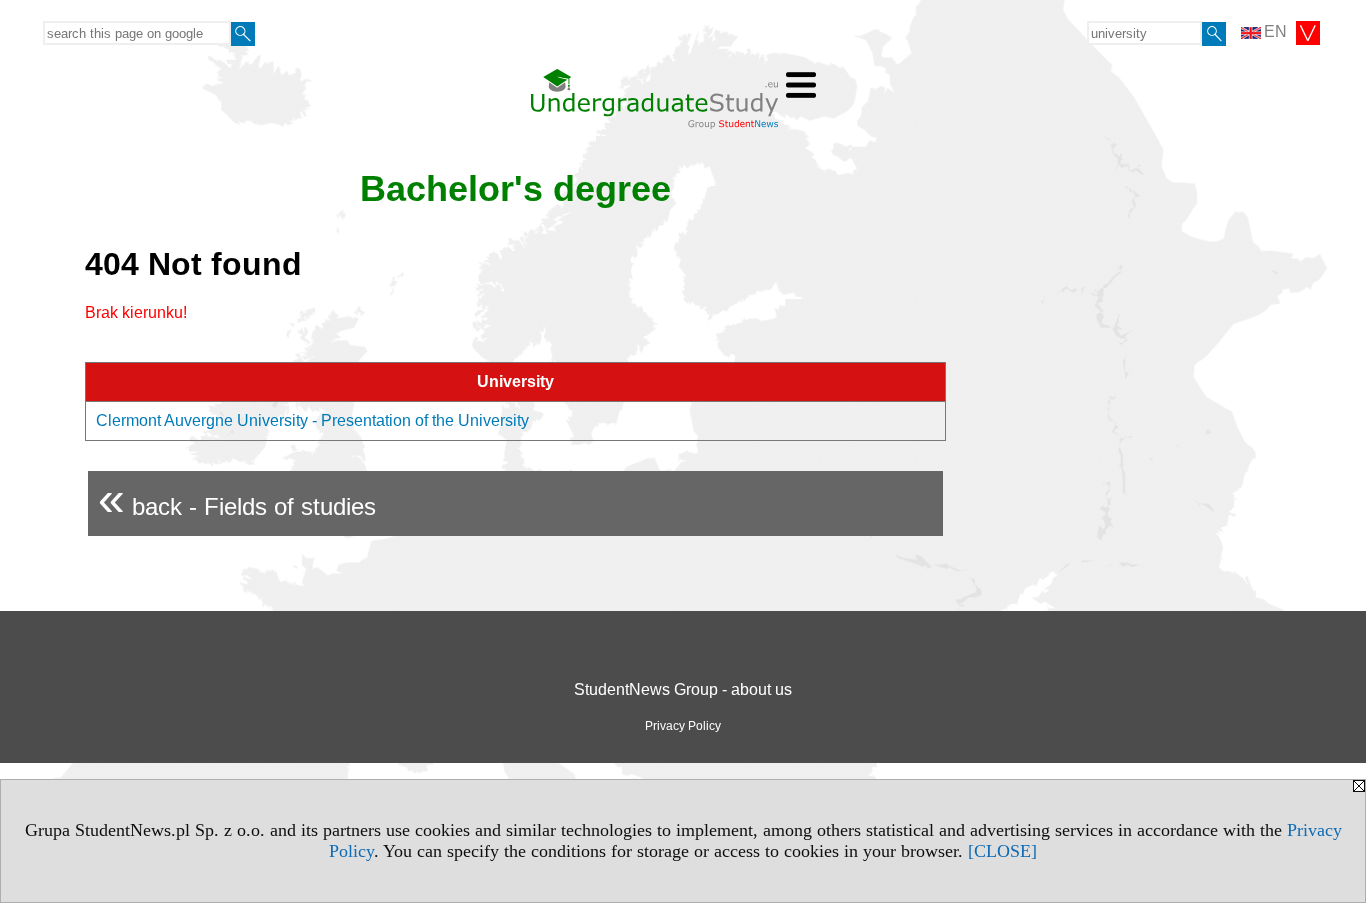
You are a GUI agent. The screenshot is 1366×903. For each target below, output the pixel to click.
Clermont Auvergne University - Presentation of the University (312, 420)
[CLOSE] (1002, 851)
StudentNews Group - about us (683, 689)
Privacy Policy (683, 726)
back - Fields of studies (237, 498)
